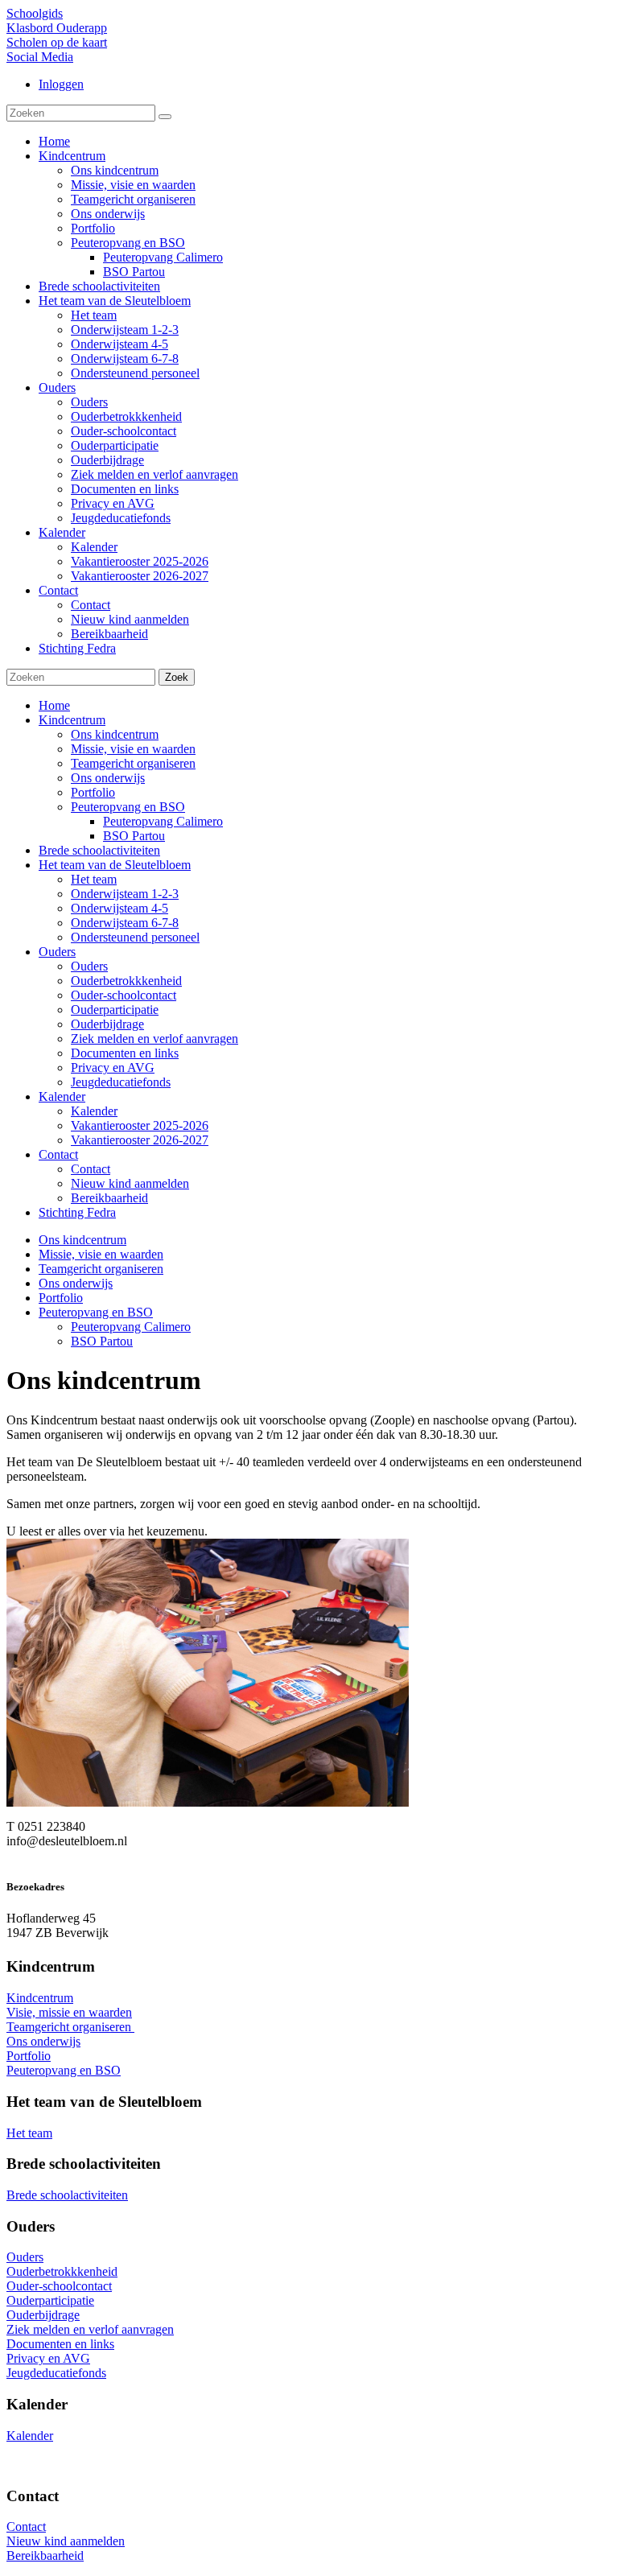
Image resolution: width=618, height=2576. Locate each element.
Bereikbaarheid (109, 1198)
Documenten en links (125, 1053)
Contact (58, 1154)
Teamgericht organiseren (133, 763)
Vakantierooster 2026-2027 (140, 1140)
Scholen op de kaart (57, 42)
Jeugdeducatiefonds (121, 1082)
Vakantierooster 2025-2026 (140, 1125)
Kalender (62, 1096)
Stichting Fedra (77, 1212)
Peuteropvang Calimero (163, 821)
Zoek (177, 677)
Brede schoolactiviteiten (99, 850)
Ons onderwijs (108, 778)
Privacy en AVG (113, 1067)
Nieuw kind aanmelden (130, 1183)
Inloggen (61, 84)
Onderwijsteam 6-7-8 (125, 923)
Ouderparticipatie (115, 1010)
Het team (94, 879)
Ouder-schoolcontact (124, 995)
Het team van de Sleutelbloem (115, 865)
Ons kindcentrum (115, 734)
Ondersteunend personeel (135, 937)
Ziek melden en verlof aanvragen (154, 1039)
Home (54, 705)
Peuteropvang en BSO (128, 807)
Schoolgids (35, 13)
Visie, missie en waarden (69, 2012)
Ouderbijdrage (107, 1024)
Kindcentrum (72, 720)
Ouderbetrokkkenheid (126, 981)
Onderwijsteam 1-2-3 (125, 894)
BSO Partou (134, 836)
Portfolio (93, 792)
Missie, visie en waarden (133, 749)
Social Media (40, 57)
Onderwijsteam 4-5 (119, 908)
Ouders (57, 952)
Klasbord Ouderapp (57, 28)
